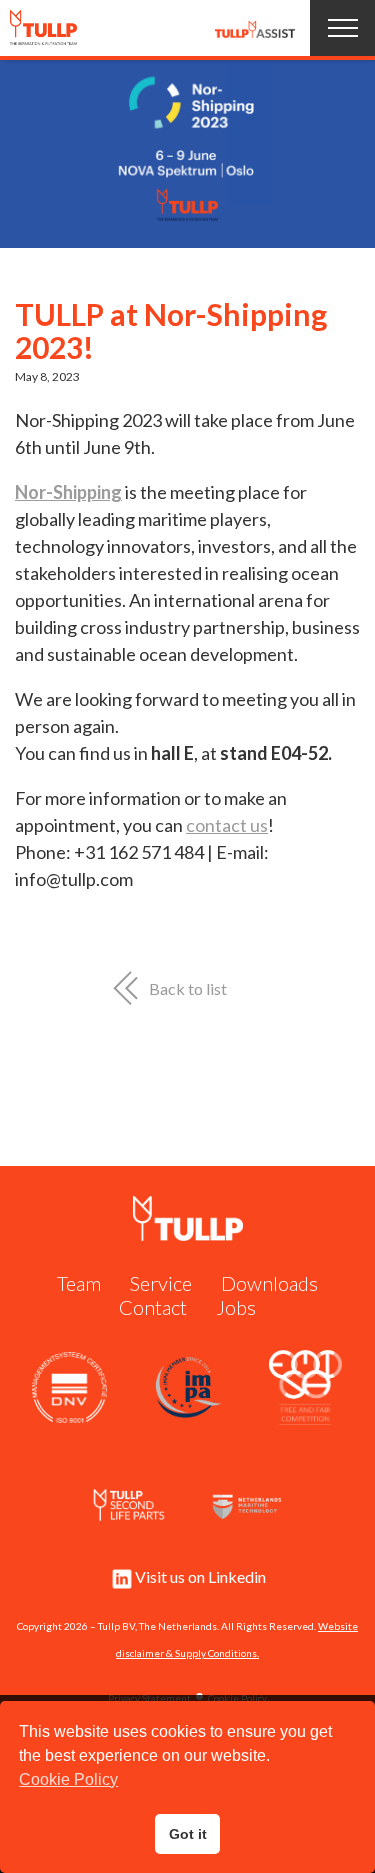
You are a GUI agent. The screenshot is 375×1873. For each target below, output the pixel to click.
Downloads (269, 1283)
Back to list (188, 988)
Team (79, 1283)
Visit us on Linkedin (200, 1576)
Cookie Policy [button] (68, 1779)
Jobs (236, 1307)
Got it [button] (188, 1834)
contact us (227, 825)
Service (161, 1283)
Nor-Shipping (68, 492)
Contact (153, 1307)
